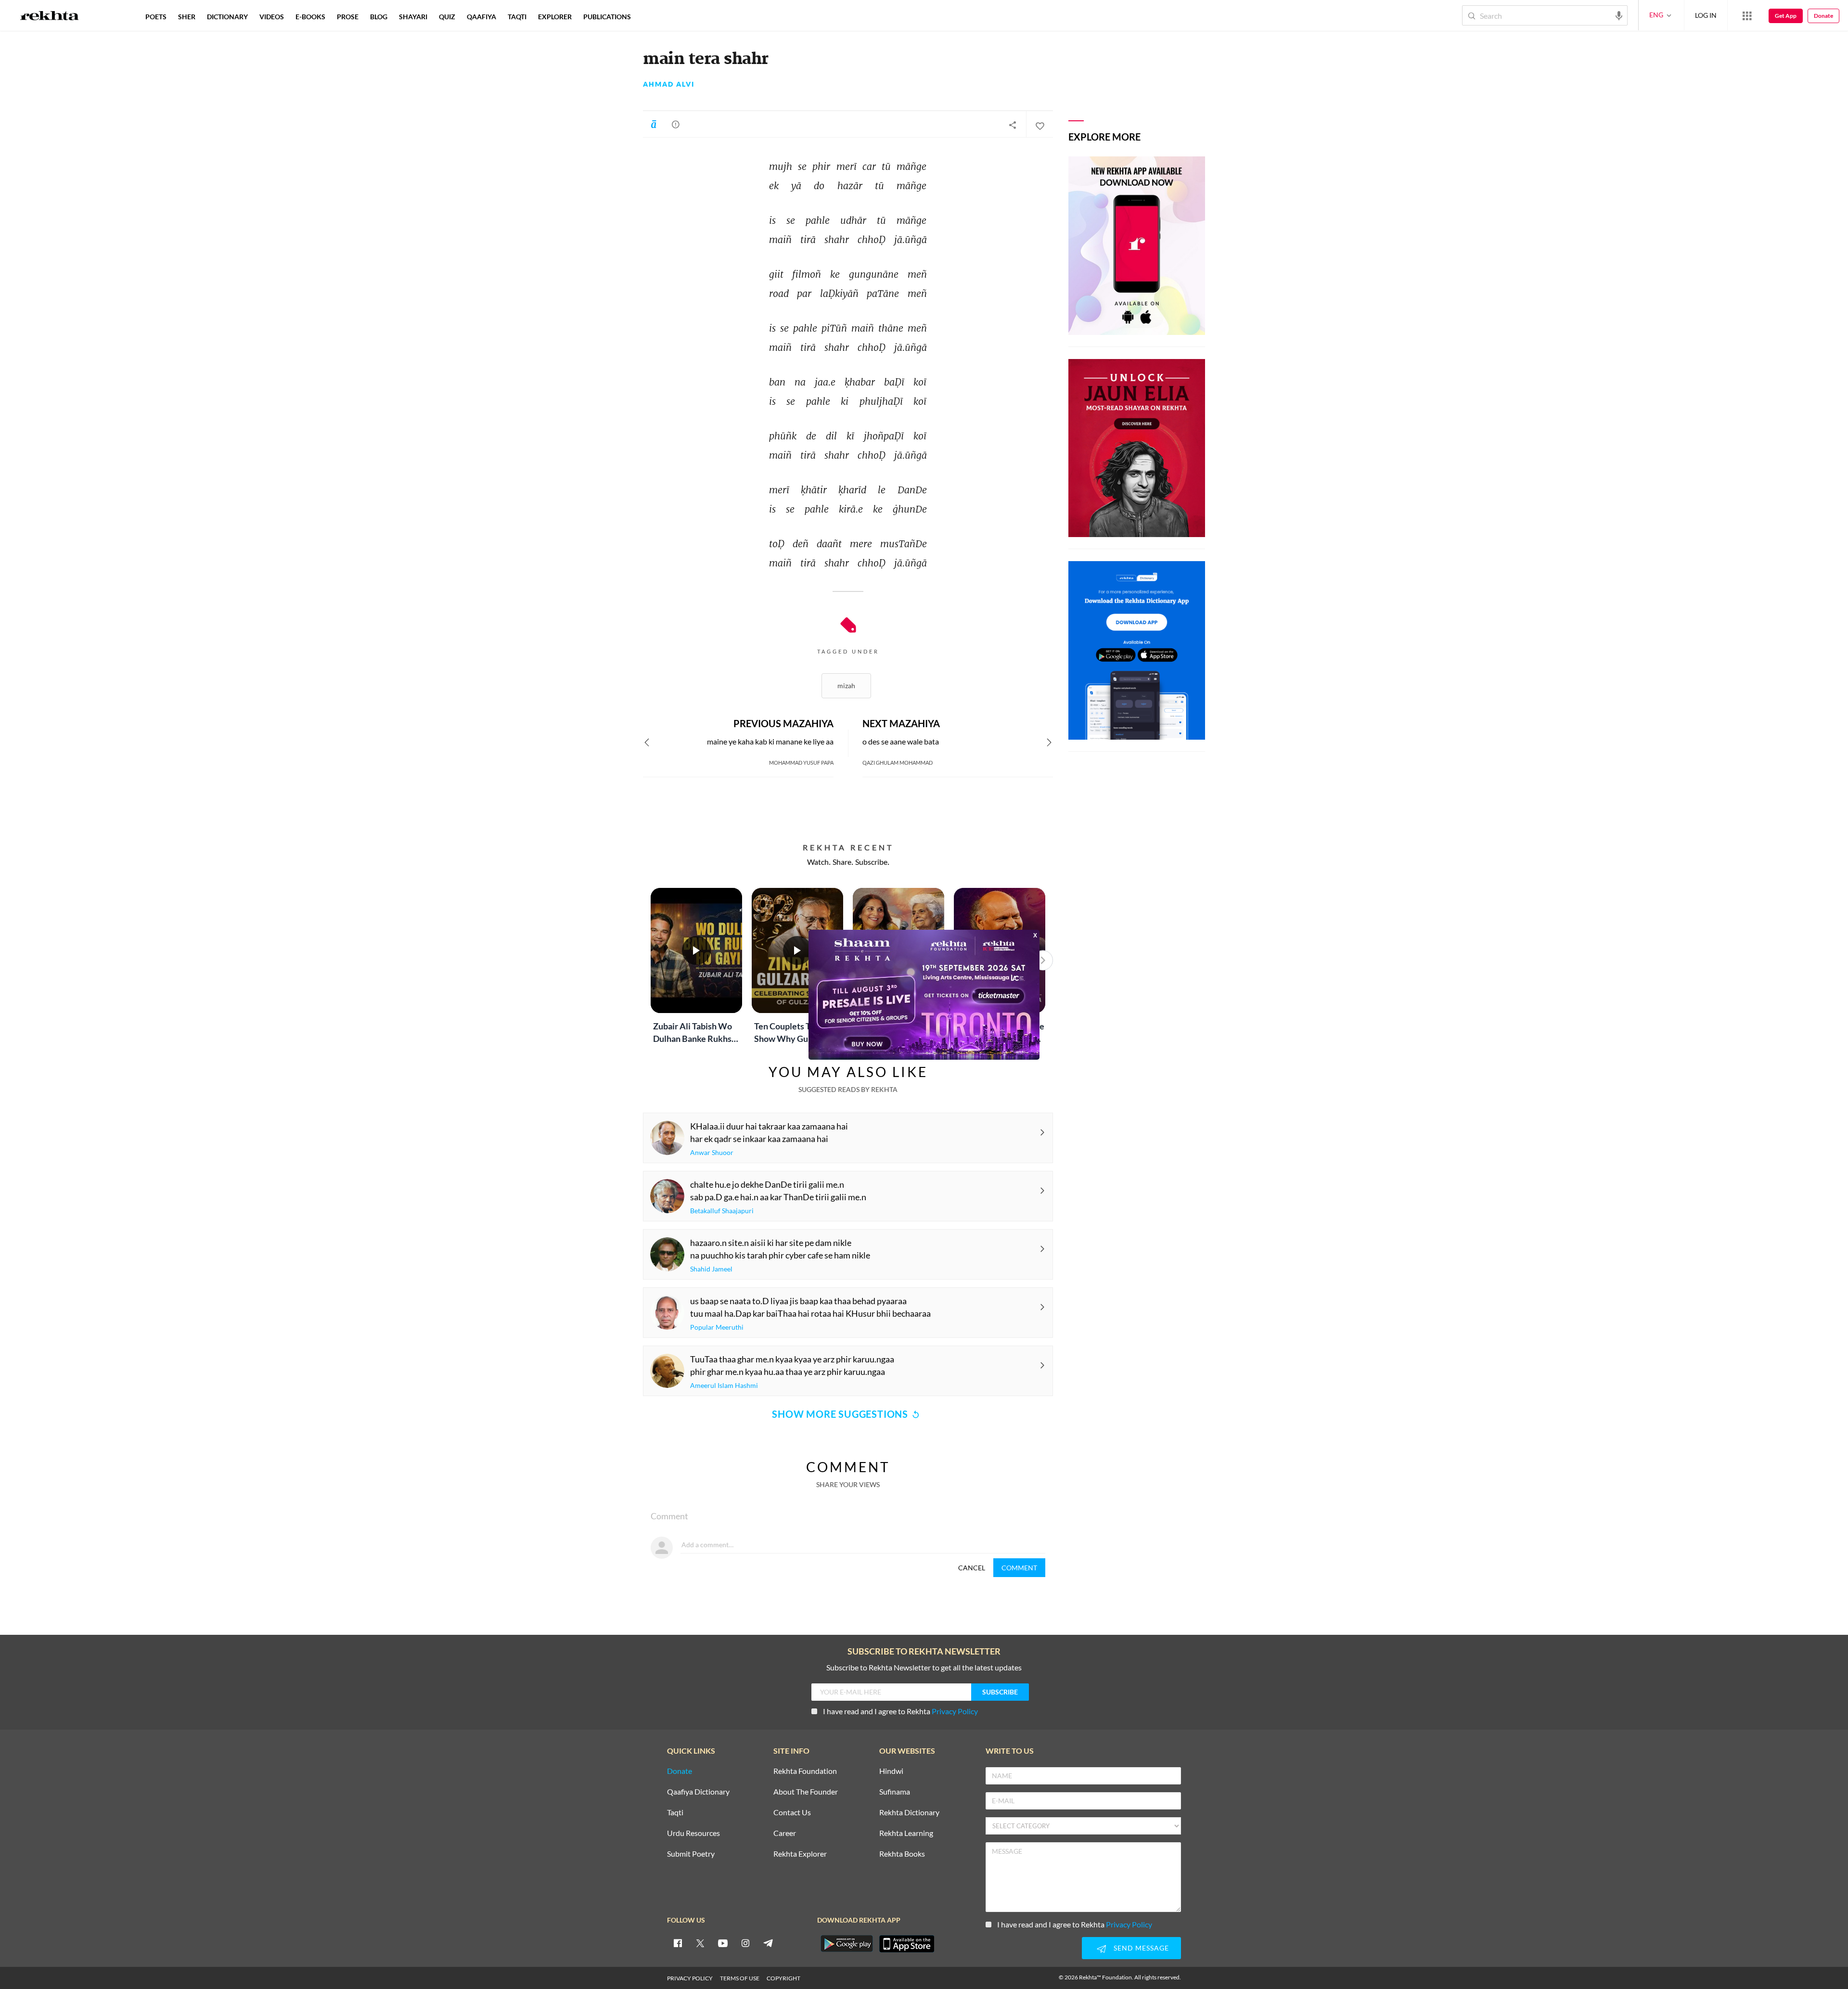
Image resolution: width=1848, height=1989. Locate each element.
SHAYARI (413, 17)
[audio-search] (1619, 15)
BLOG (379, 17)
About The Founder (806, 1792)
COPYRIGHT (783, 1978)
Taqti (675, 1813)
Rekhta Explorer (800, 1854)
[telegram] (768, 1943)
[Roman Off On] (654, 124)
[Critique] (676, 124)
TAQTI (517, 17)
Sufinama (895, 1792)
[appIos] (907, 1944)
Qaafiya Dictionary (698, 1792)
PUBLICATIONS (607, 17)
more (652, 17)
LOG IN (1706, 15)
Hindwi (891, 1771)
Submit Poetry (691, 1854)
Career (785, 1833)
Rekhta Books (902, 1854)
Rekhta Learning (906, 1833)
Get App (1786, 16)
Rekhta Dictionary (909, 1813)
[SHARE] (1013, 125)
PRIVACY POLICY (690, 1978)
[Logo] (50, 17)
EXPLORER (555, 17)
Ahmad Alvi (669, 84)
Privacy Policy (955, 1711)
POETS (156, 17)
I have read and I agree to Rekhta (900, 1711)
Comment (1019, 1568)
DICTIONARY (227, 17)
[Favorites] (1039, 125)
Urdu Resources (693, 1833)
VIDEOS (272, 17)
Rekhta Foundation (805, 1771)
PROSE (348, 17)
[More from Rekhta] (1747, 15)
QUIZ (447, 17)
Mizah (846, 686)
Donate (1823, 16)
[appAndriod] (847, 1944)
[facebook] (678, 1943)
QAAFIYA (481, 17)
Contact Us (792, 1813)
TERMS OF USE (740, 1978)
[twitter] (700, 1943)
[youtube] (723, 1943)
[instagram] (745, 1943)
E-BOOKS (310, 17)
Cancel (972, 1568)
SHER (187, 17)
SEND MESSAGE (1141, 1948)
